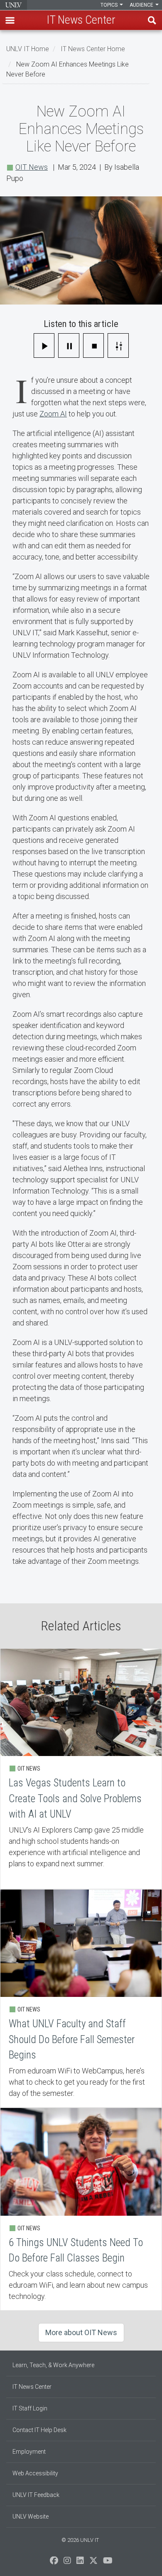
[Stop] (94, 346)
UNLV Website (31, 2517)
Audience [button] (142, 5)
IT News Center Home (93, 49)
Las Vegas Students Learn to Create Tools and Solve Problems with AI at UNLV (81, 1769)
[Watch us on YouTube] (108, 2563)
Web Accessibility (35, 2473)
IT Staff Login (30, 2408)
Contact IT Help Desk (39, 2430)
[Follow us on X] (93, 2563)
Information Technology (13, 5)
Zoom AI (53, 414)
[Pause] (69, 346)
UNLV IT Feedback (36, 2495)
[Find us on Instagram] (67, 2563)
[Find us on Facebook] (54, 2563)
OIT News (32, 167)
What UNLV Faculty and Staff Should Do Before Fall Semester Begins (81, 1998)
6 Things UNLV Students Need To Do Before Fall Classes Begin (81, 2209)
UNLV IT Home (28, 49)
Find (152, 20)
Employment (29, 2452)
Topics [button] (110, 5)
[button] (10, 20)
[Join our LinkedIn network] (80, 2563)
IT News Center (32, 2387)
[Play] (44, 346)
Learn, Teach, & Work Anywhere (53, 2365)
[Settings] (118, 346)
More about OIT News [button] (81, 2332)
